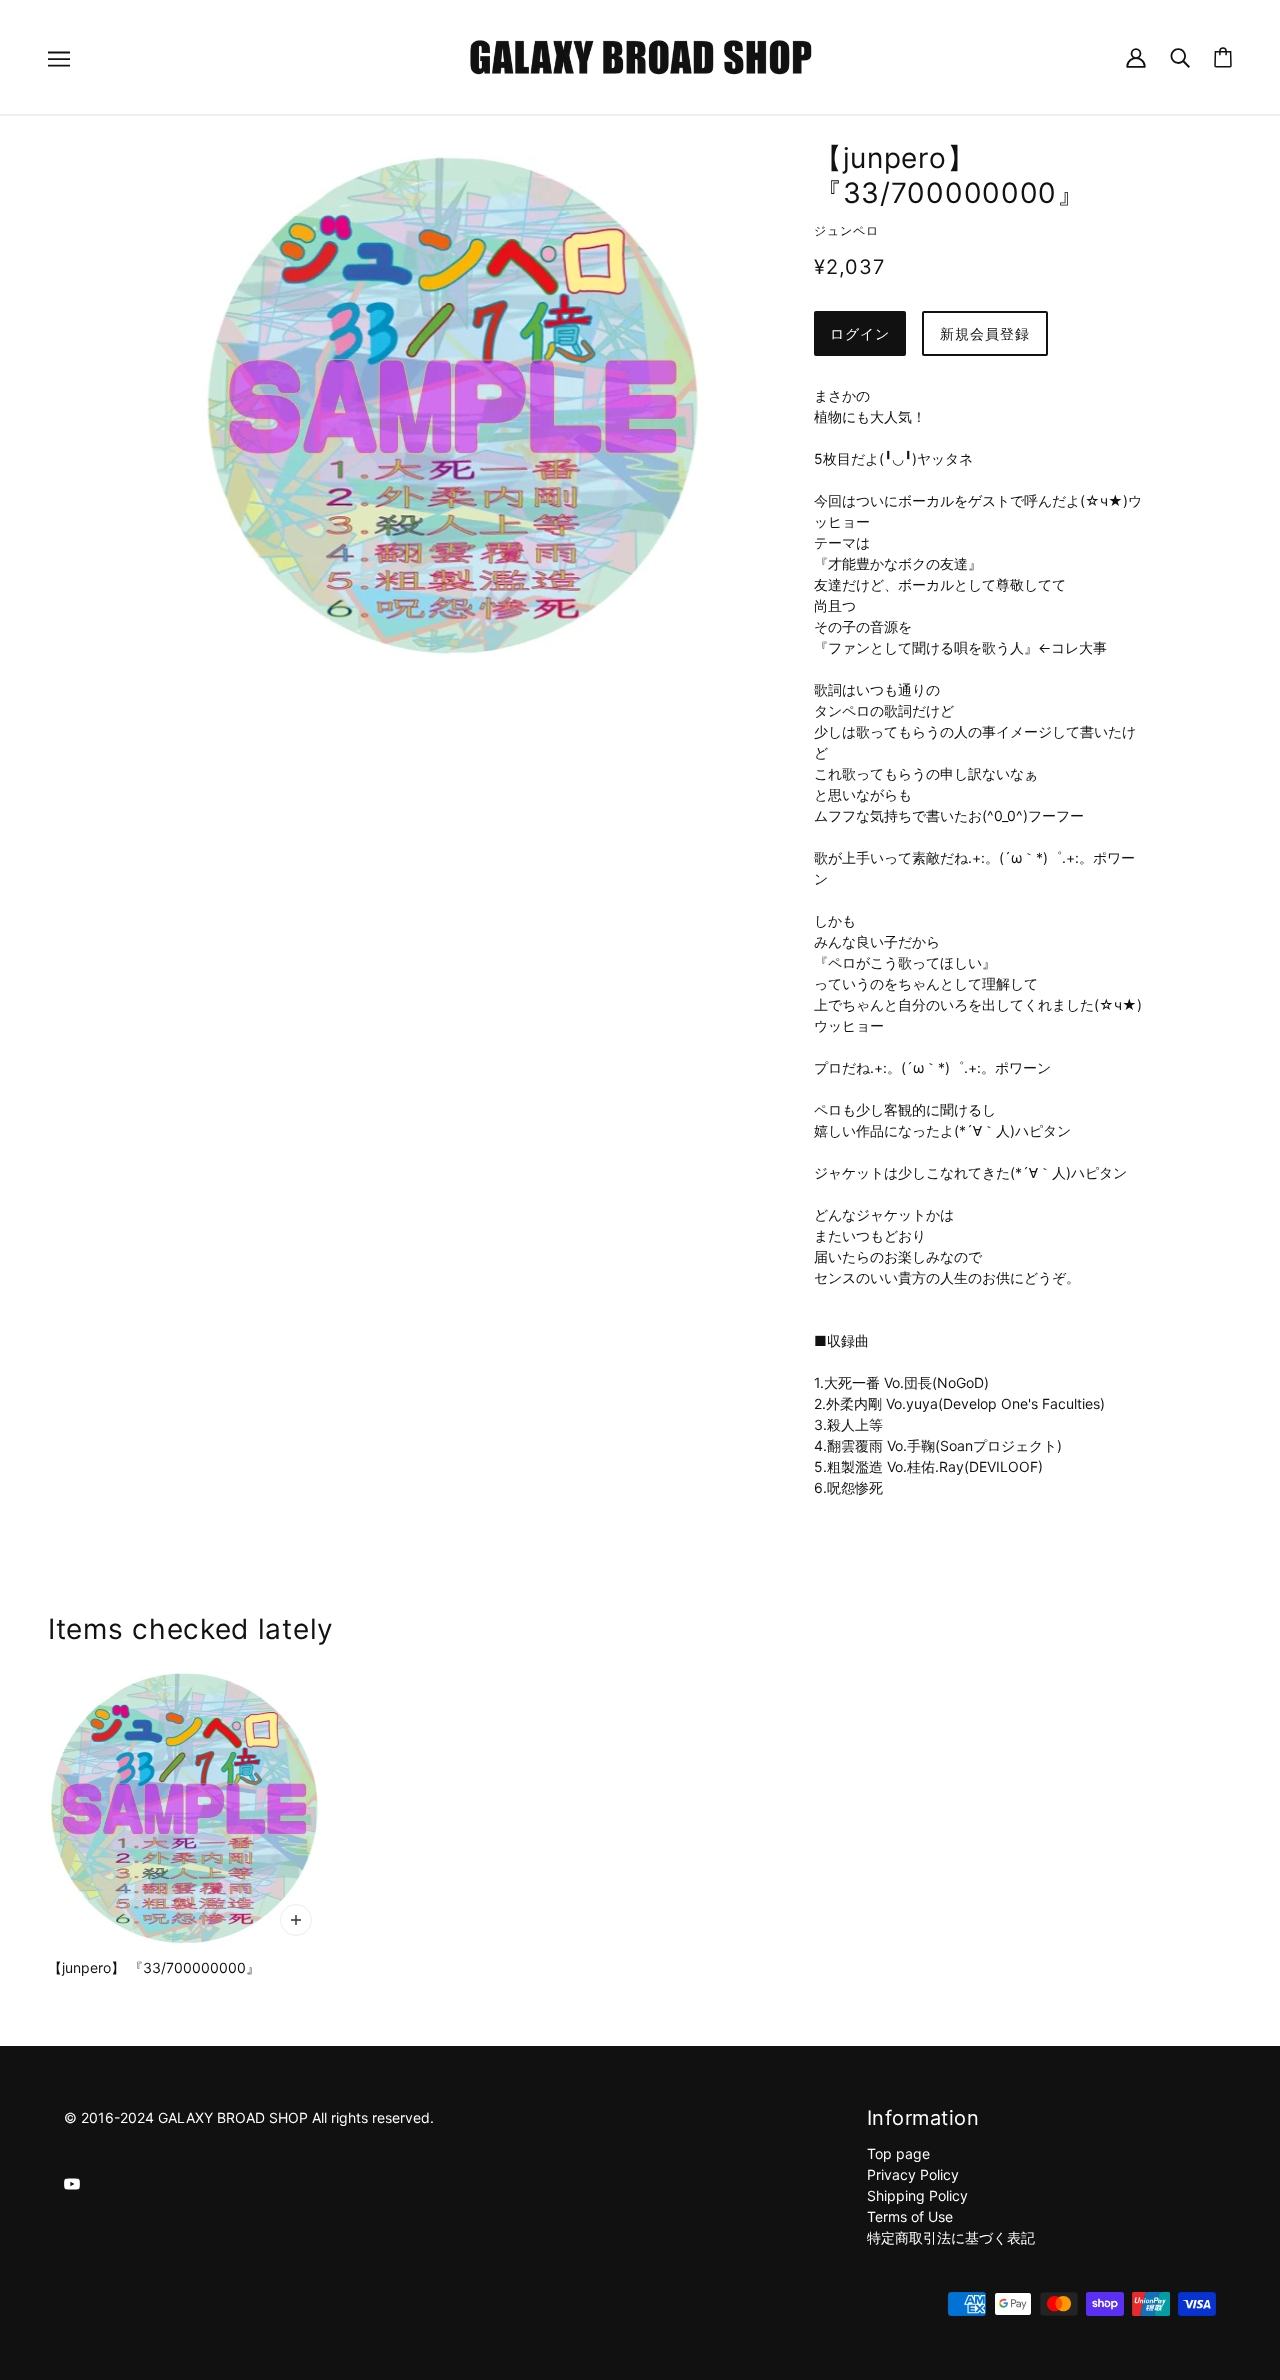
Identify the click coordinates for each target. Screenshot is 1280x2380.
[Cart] (1223, 57)
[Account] (1136, 56)
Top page (898, 2153)
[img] (72, 2182)
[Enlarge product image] (452, 405)
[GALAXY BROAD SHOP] (640, 55)
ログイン (860, 333)
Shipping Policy (917, 2195)
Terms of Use (910, 2216)
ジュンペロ (846, 230)
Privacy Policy (913, 2174)
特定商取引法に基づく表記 (951, 2237)
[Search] (1180, 56)
